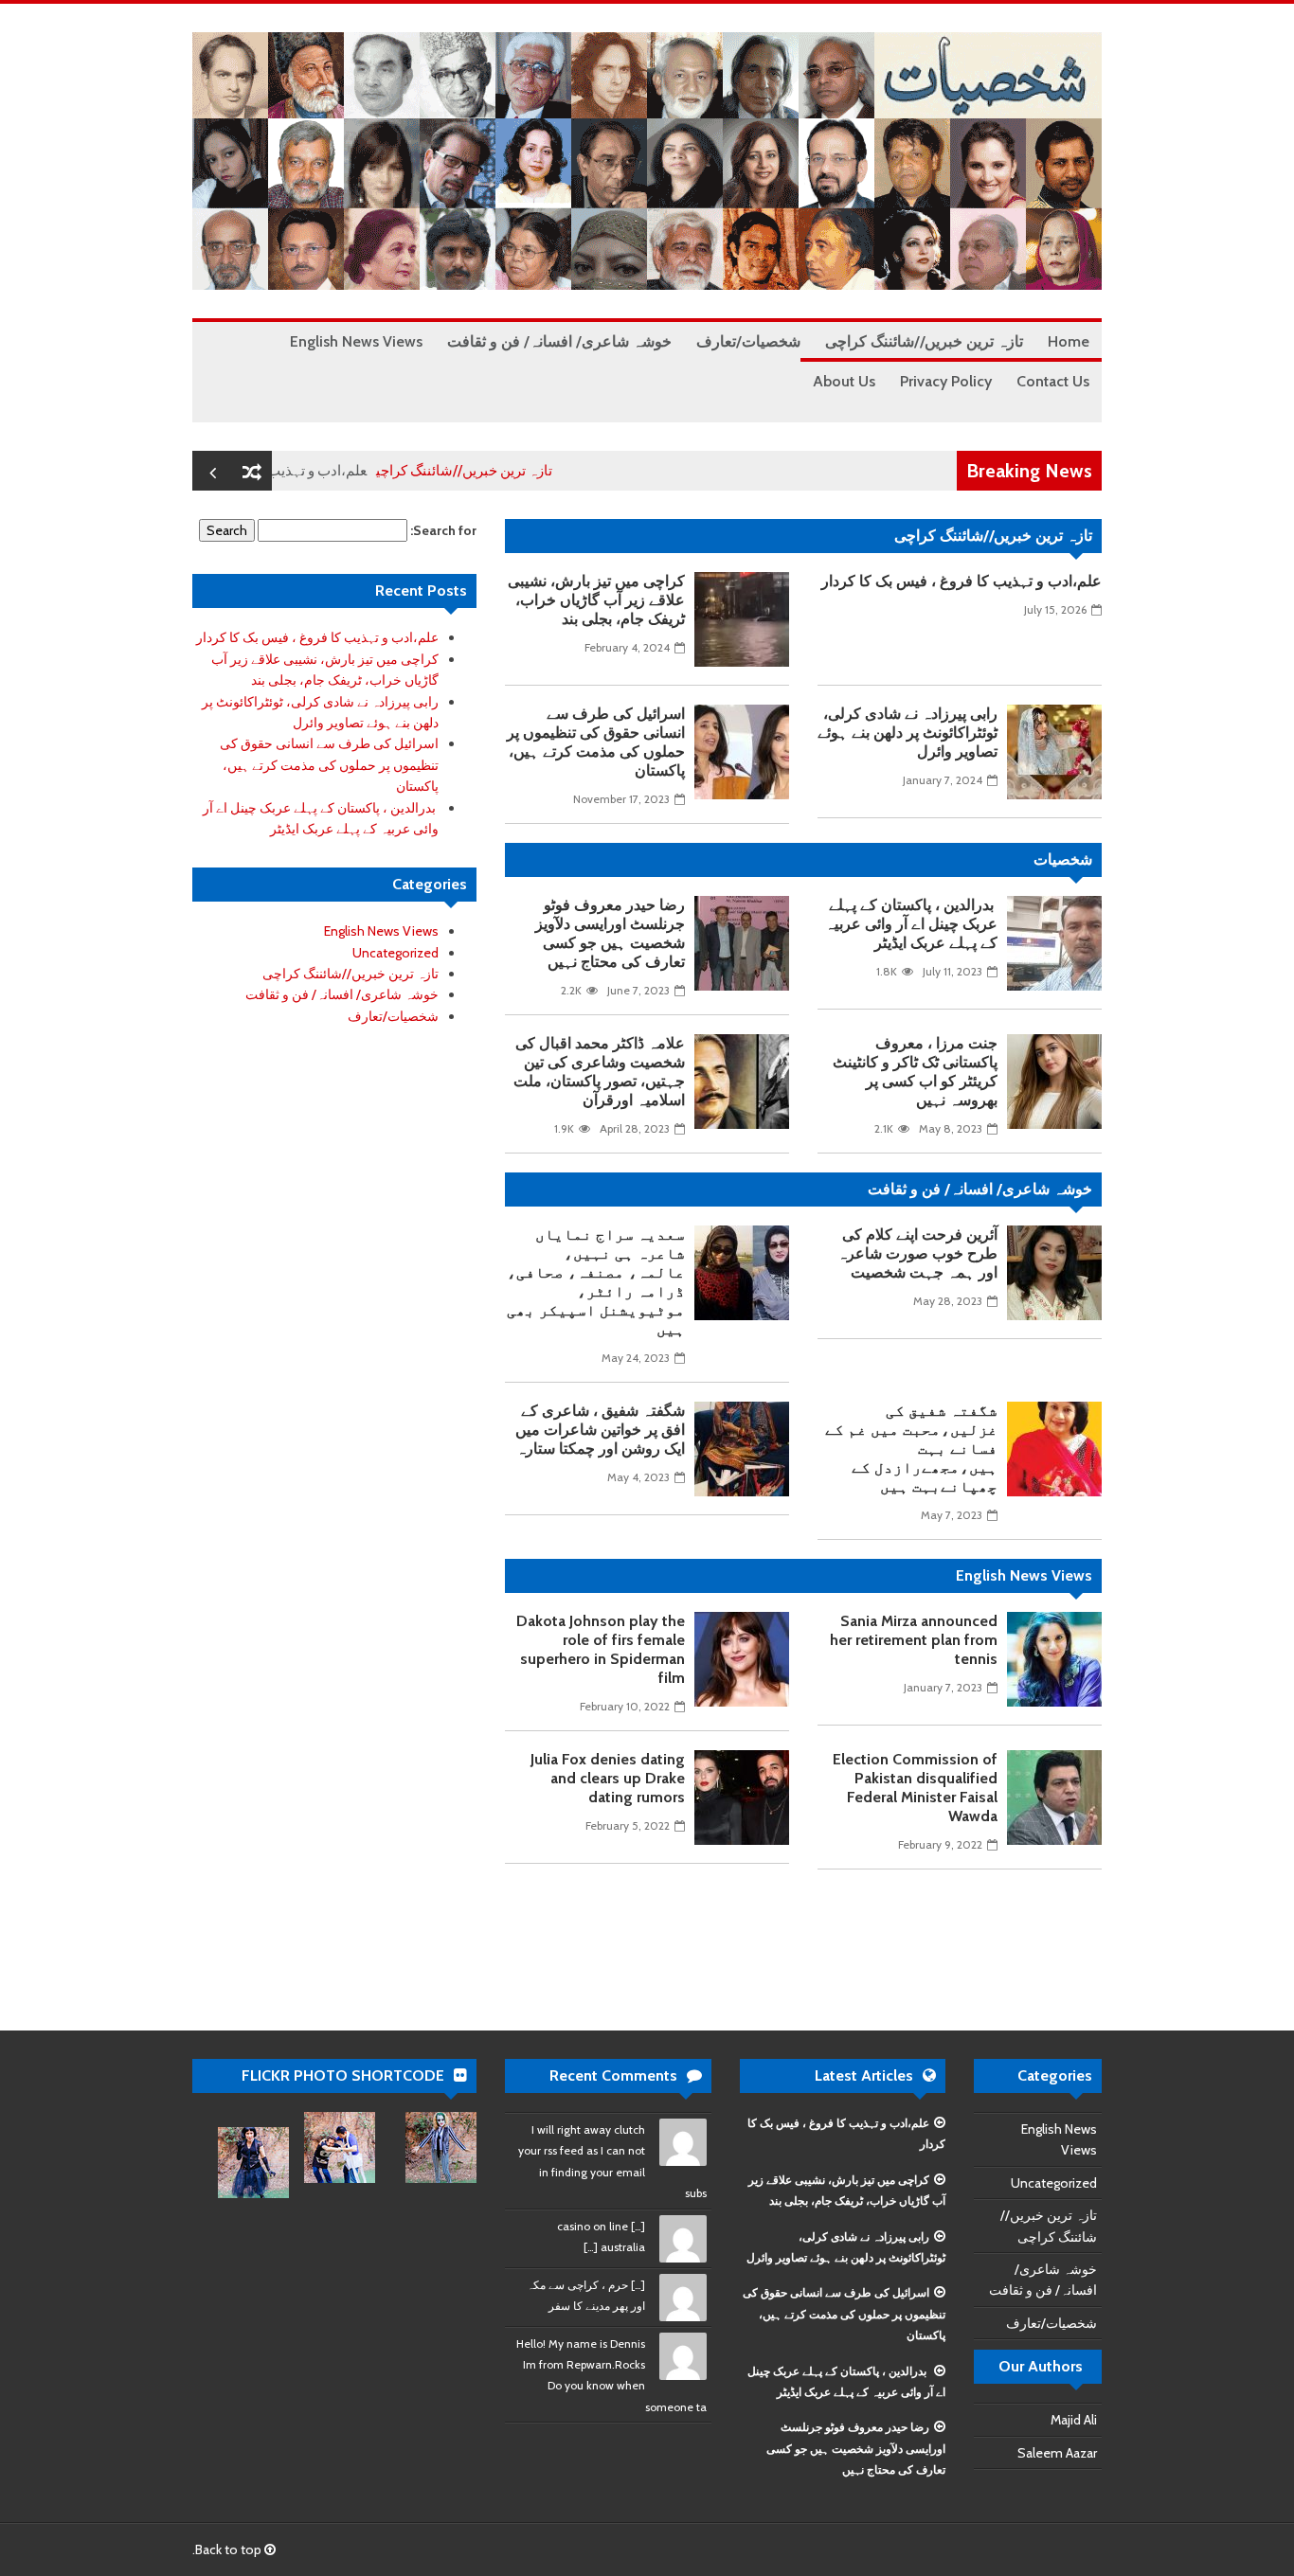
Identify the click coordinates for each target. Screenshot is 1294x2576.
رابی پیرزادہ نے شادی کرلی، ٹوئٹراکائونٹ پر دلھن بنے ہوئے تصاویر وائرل (908, 733)
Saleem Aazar (1057, 2453)
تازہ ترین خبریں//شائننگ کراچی (513, 471)
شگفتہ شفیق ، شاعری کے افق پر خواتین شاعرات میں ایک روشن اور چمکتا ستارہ (600, 1430)
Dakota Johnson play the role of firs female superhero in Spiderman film (601, 1649)
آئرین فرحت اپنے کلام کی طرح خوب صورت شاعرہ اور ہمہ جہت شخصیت (917, 1253)
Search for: (443, 530)
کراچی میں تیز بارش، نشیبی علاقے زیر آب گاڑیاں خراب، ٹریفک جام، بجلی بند (596, 600)
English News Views (381, 931)
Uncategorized (395, 953)
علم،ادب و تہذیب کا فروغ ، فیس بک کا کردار (962, 581)
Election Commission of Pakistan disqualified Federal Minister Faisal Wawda (915, 1788)
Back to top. (228, 2549)
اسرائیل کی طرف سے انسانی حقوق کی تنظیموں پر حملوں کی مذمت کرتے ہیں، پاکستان (596, 742)
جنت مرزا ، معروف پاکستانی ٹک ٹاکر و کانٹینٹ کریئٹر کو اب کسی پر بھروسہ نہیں (915, 1072)
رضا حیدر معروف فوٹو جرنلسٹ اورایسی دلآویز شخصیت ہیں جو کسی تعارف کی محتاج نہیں (610, 933)
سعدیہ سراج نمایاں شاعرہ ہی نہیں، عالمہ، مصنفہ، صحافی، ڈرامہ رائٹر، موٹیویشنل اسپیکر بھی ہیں (596, 1282)
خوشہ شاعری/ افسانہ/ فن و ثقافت (342, 994)
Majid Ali (1074, 2420)
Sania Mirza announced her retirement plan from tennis (914, 1640)
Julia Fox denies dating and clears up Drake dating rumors (608, 1778)
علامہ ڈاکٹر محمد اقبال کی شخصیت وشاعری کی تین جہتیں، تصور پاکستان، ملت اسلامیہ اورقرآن (599, 1072)
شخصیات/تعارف (393, 1016)
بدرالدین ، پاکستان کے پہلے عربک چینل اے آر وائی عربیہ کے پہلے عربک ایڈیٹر (911, 924)
